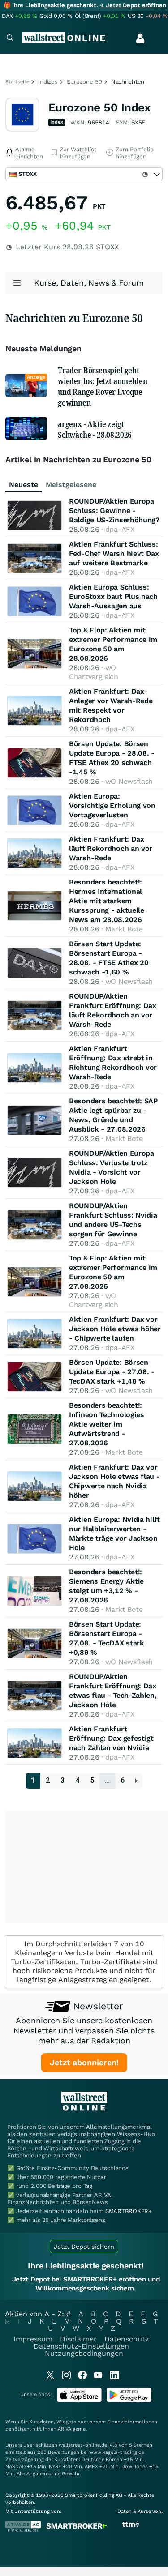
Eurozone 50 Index (99, 107)
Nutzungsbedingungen (84, 2353)
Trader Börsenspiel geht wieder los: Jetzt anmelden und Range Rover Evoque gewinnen (102, 386)
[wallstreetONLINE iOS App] (79, 2400)
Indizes (48, 82)
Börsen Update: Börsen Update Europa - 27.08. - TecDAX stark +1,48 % (112, 1372)
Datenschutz (127, 2339)
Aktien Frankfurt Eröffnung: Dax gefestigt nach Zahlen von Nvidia (111, 1738)
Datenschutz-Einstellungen (81, 2346)
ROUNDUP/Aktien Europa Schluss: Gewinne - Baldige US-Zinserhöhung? (114, 511)
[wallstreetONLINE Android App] (129, 2400)
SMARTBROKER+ (129, 2211)
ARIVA (65, 2429)
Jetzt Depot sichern (84, 2247)
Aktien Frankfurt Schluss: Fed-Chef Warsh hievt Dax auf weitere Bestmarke (114, 553)
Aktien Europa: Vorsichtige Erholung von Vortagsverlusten (112, 805)
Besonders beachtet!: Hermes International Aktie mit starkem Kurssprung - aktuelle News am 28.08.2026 (107, 901)
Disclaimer (78, 2339)
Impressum (33, 2339)
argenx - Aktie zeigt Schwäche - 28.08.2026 (95, 429)
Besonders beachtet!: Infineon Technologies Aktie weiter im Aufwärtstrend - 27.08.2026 (107, 1424)
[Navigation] (10, 39)
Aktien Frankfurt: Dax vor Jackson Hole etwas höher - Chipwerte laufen (115, 1329)
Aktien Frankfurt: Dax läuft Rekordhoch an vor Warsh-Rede (111, 848)
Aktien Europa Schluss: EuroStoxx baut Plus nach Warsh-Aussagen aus (113, 596)
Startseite (17, 82)
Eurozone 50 (84, 82)
